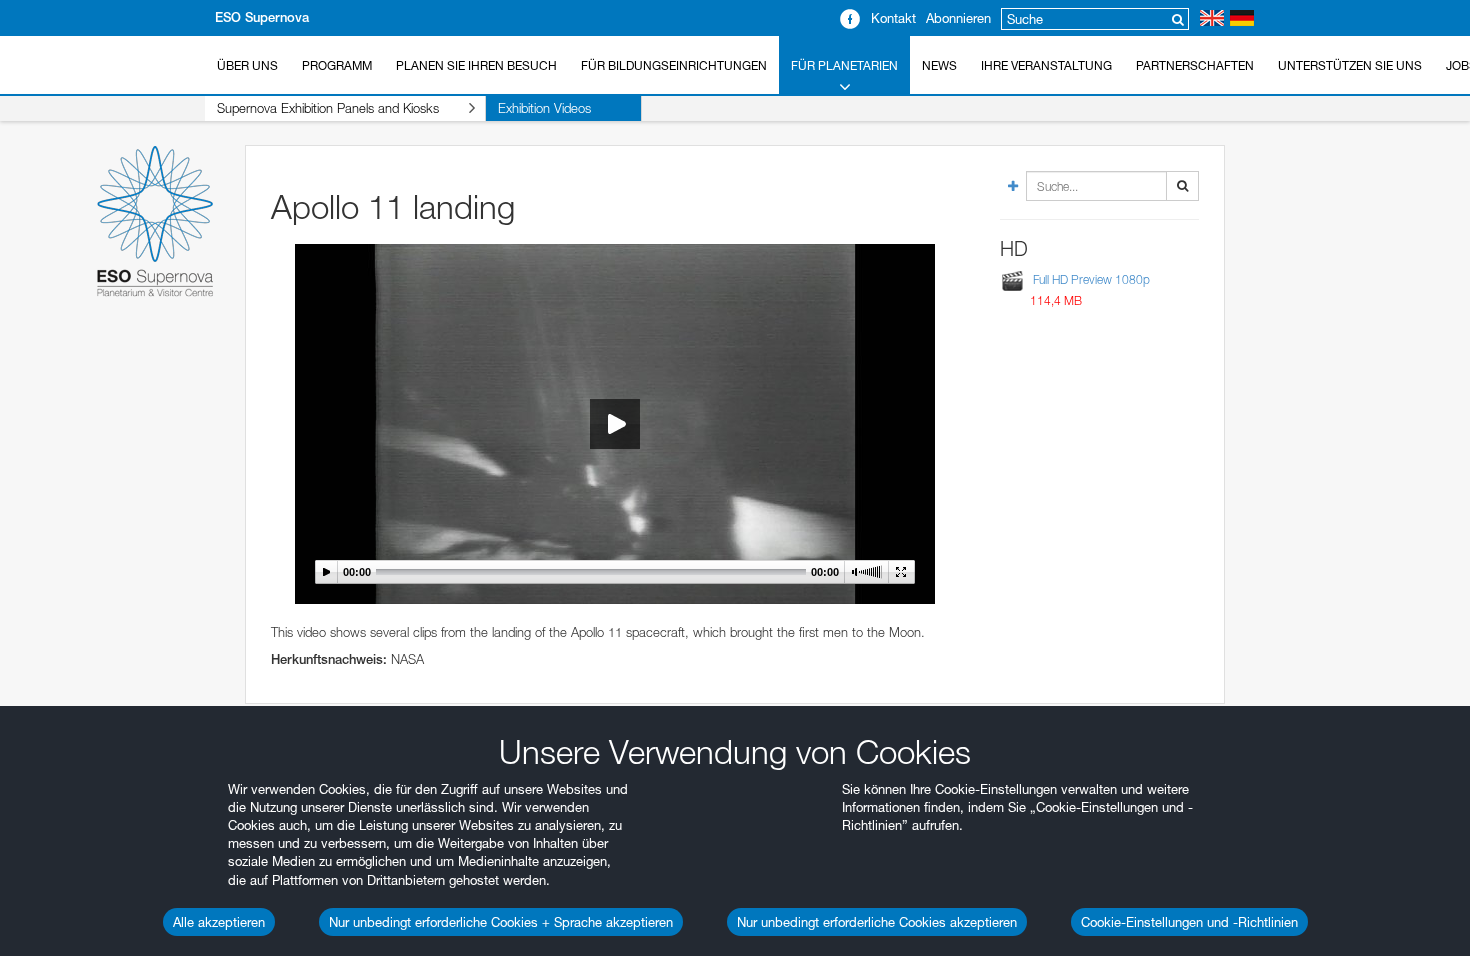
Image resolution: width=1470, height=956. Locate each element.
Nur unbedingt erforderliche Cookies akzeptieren (877, 922)
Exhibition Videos (544, 108)
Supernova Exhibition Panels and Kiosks (328, 108)
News (939, 65)
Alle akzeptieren (219, 922)
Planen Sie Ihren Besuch (476, 65)
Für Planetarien (844, 65)
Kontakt (893, 18)
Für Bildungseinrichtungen (674, 65)
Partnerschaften (1195, 65)
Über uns (247, 65)
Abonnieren (958, 18)
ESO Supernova (262, 17)
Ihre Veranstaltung (1046, 65)
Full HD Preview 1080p (1091, 279)
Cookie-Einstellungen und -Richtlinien (1189, 922)
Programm (337, 65)
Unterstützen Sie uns (1350, 65)
